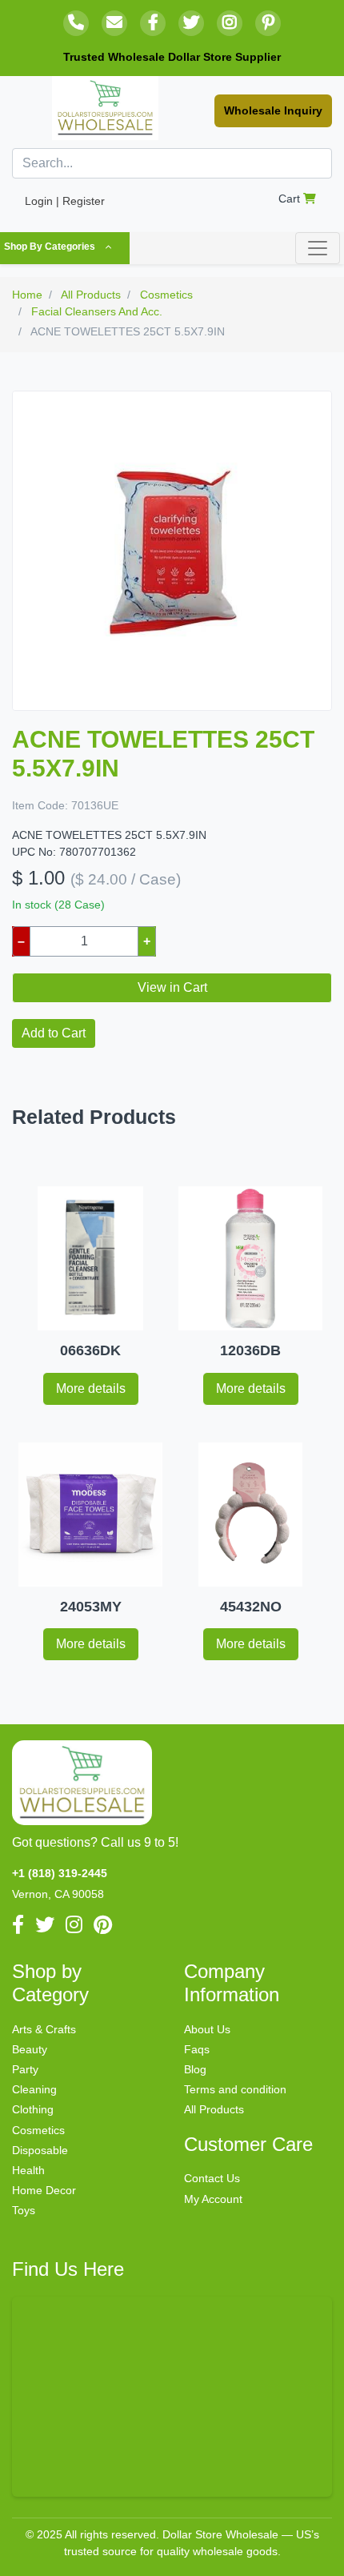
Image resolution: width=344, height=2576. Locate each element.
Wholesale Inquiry (273, 110)
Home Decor (44, 2190)
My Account (213, 2199)
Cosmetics (38, 2130)
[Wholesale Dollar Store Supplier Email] (114, 23)
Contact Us (212, 2178)
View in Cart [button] (172, 987)
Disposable (40, 2150)
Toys (24, 2210)
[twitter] (191, 23)
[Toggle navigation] (318, 248)
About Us (207, 2029)
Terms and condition (235, 2089)
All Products (214, 2109)
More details (91, 1388)
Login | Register (65, 201)
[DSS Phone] (76, 23)
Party (25, 2069)
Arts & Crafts (44, 2029)
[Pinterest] (268, 23)
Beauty (30, 2049)
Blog (195, 2069)
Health (28, 2170)
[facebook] (153, 23)
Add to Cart (54, 1033)
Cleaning (34, 2089)
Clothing (33, 2109)
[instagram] (230, 23)
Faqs (197, 2049)
